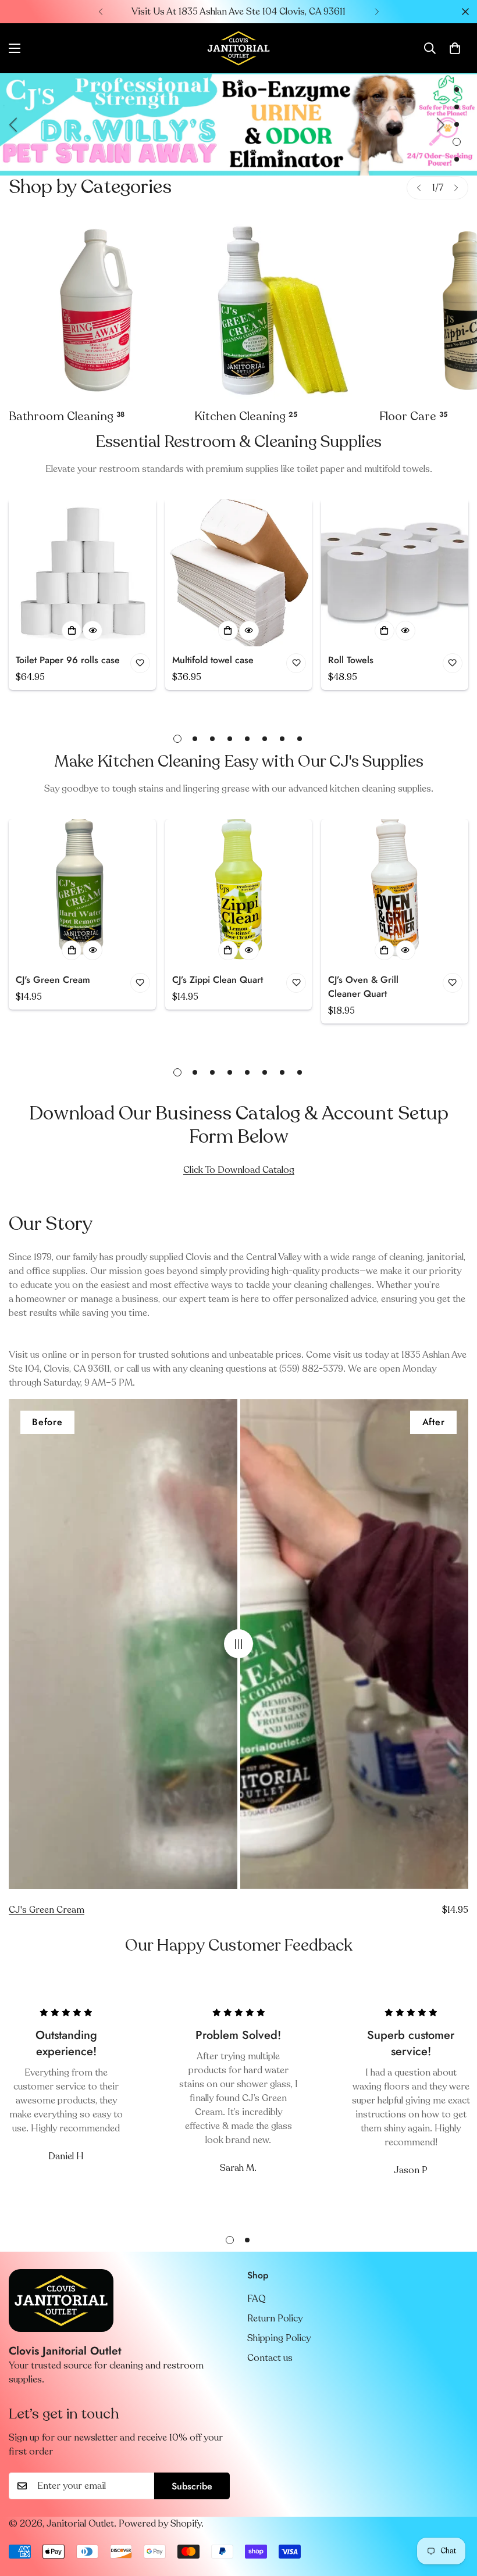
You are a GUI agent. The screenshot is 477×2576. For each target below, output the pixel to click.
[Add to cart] (72, 631)
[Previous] (100, 12)
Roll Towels (351, 660)
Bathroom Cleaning (67, 416)
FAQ (257, 2299)
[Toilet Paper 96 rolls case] (82, 573)
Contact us (270, 2358)
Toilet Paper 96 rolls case (68, 660)
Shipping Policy (279, 2338)
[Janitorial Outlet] (238, 48)
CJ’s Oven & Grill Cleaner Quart (363, 987)
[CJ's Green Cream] (82, 892)
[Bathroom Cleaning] (97, 311)
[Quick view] (92, 631)
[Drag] (238, 1644)
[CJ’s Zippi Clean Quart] (239, 892)
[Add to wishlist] (140, 663)
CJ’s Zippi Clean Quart (218, 980)
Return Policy (275, 2319)
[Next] (377, 12)
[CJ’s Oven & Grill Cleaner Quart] (395, 892)
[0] (455, 48)
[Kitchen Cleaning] (282, 311)
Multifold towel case (213, 660)
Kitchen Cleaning (246, 416)
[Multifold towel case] (239, 573)
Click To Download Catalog (239, 1170)
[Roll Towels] (395, 573)
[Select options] (385, 631)
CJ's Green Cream (53, 980)
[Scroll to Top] (454, 2513)
